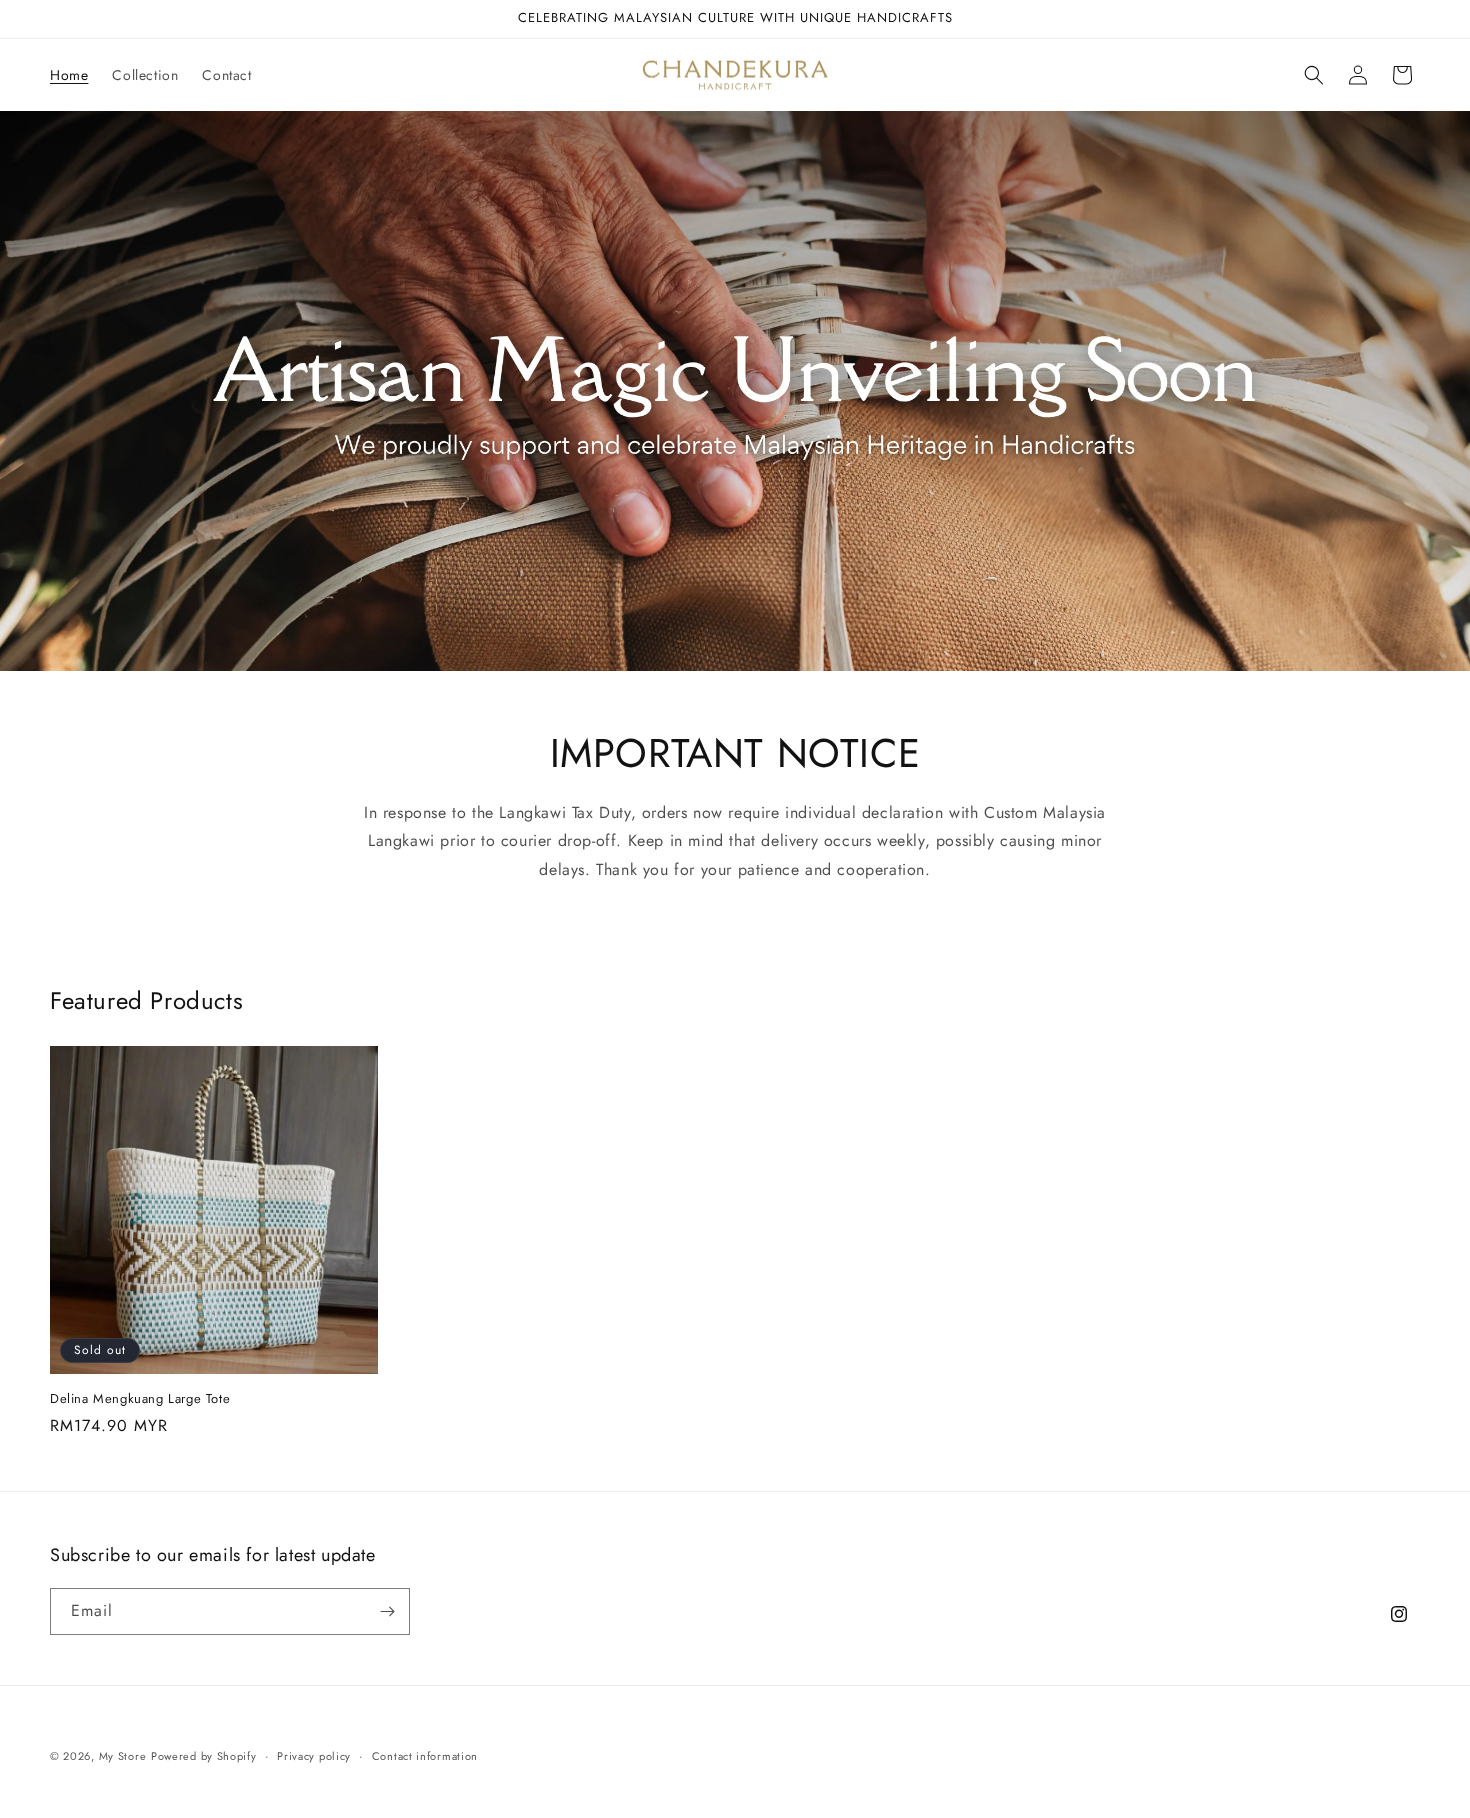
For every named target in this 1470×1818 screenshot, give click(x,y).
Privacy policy (314, 1756)
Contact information (425, 1756)
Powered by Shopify (204, 1756)
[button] (1314, 75)
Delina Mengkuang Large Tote (140, 1399)
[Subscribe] (387, 1611)
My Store (123, 1756)
